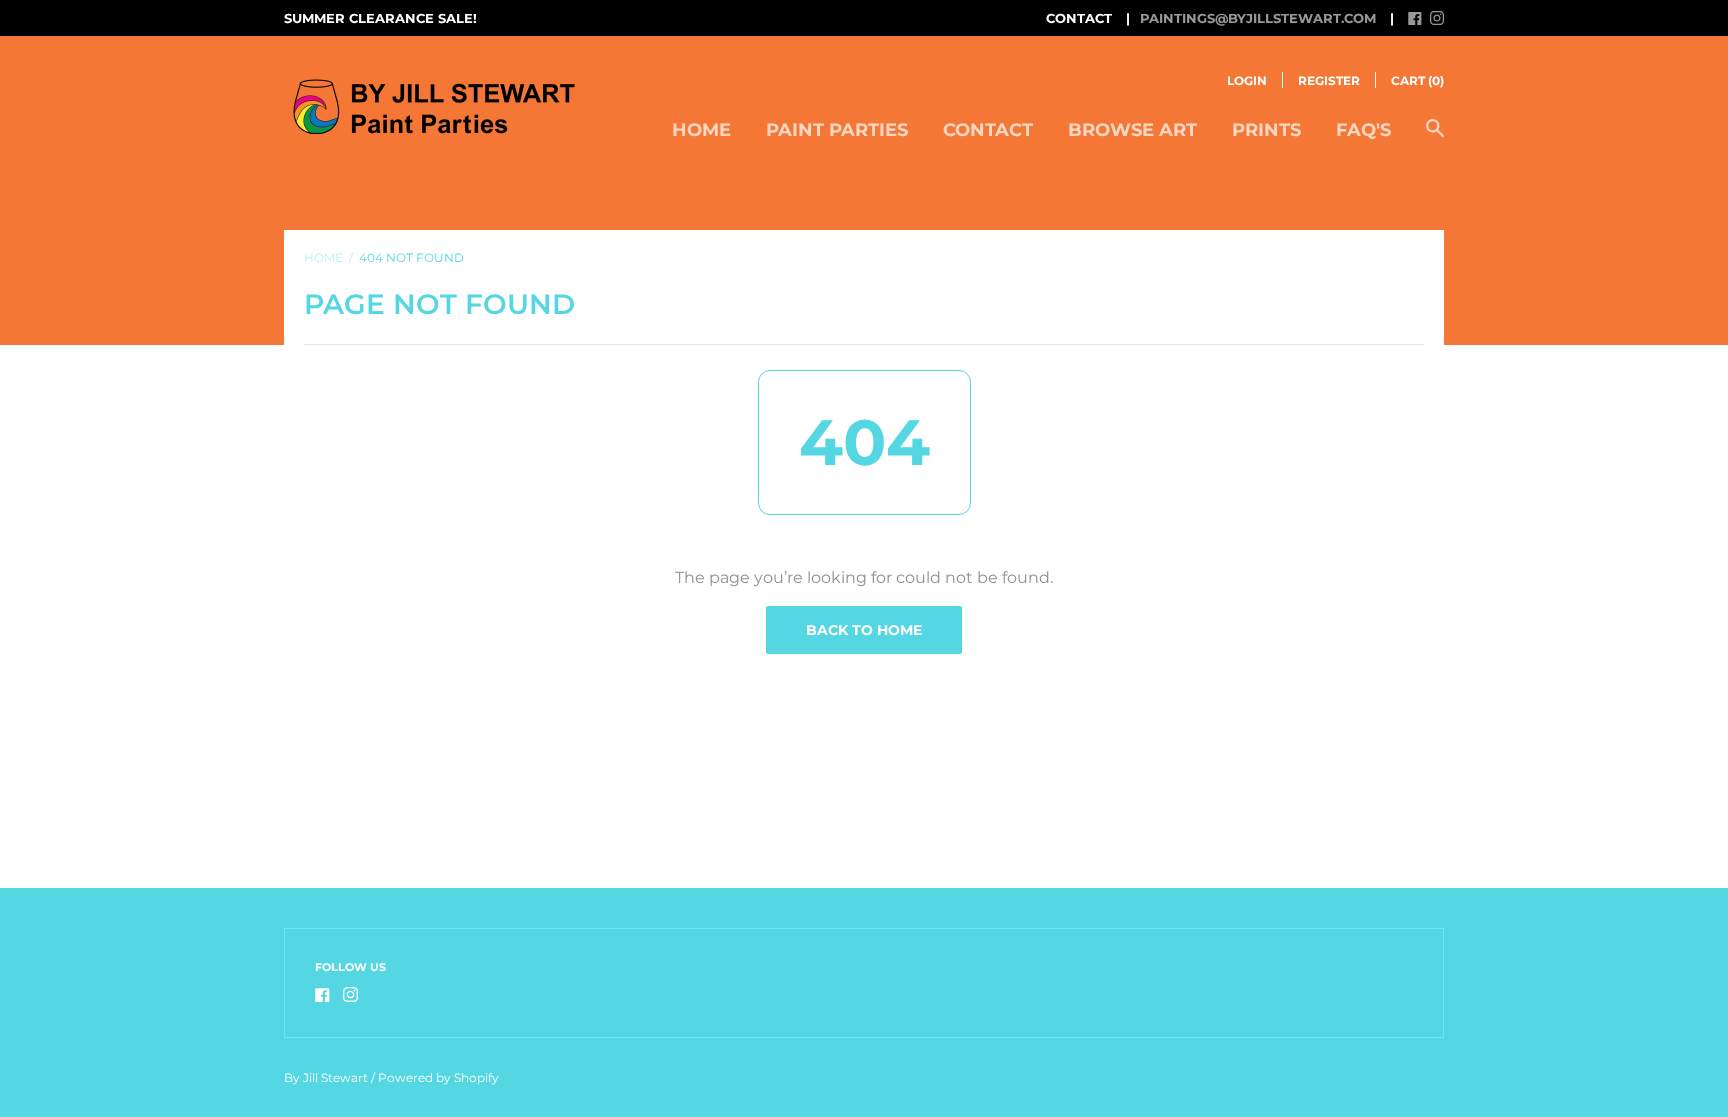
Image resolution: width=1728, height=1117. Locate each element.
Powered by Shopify (438, 1077)
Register (1329, 80)
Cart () (1417, 80)
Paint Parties (837, 130)
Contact (988, 130)
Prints (1266, 130)
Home (701, 130)
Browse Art (1132, 130)
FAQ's (1363, 130)
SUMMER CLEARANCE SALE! (380, 18)
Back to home (864, 630)
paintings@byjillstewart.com (1258, 18)
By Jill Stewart (326, 1077)
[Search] (1435, 138)
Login (1247, 80)
